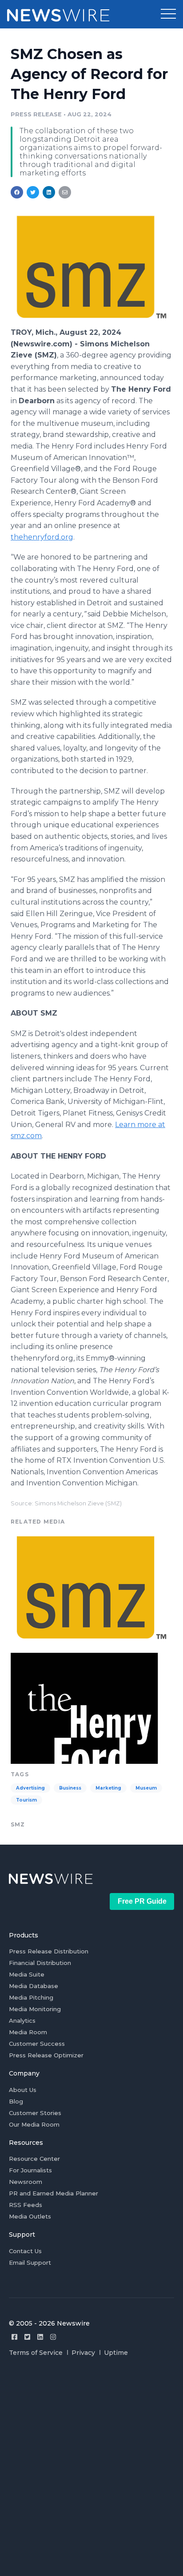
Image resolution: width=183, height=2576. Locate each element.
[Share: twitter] (33, 192)
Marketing (108, 1788)
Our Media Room (34, 2124)
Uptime (116, 2353)
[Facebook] (14, 2337)
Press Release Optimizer (46, 2055)
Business (70, 1788)
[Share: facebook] (17, 192)
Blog (16, 2101)
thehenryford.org (42, 537)
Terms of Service (36, 2353)
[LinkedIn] (40, 2337)
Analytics (22, 2020)
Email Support (30, 2262)
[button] (168, 14)
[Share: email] (65, 192)
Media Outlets (30, 2216)
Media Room (28, 2032)
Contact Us (25, 2251)
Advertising (30, 1788)
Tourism (26, 1800)
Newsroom (26, 2182)
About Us (23, 2090)
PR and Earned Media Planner (54, 2193)
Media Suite (27, 1974)
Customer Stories (35, 2113)
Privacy (83, 2353)
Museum (146, 1788)
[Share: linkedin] (49, 192)
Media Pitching (31, 1997)
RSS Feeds (26, 2205)
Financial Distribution (40, 1963)
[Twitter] (27, 2337)
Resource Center (34, 2159)
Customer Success (37, 2044)
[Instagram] (53, 2337)
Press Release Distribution (49, 1951)
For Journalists (30, 2170)
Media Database (34, 1986)
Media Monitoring (35, 2009)
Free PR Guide (142, 1901)
